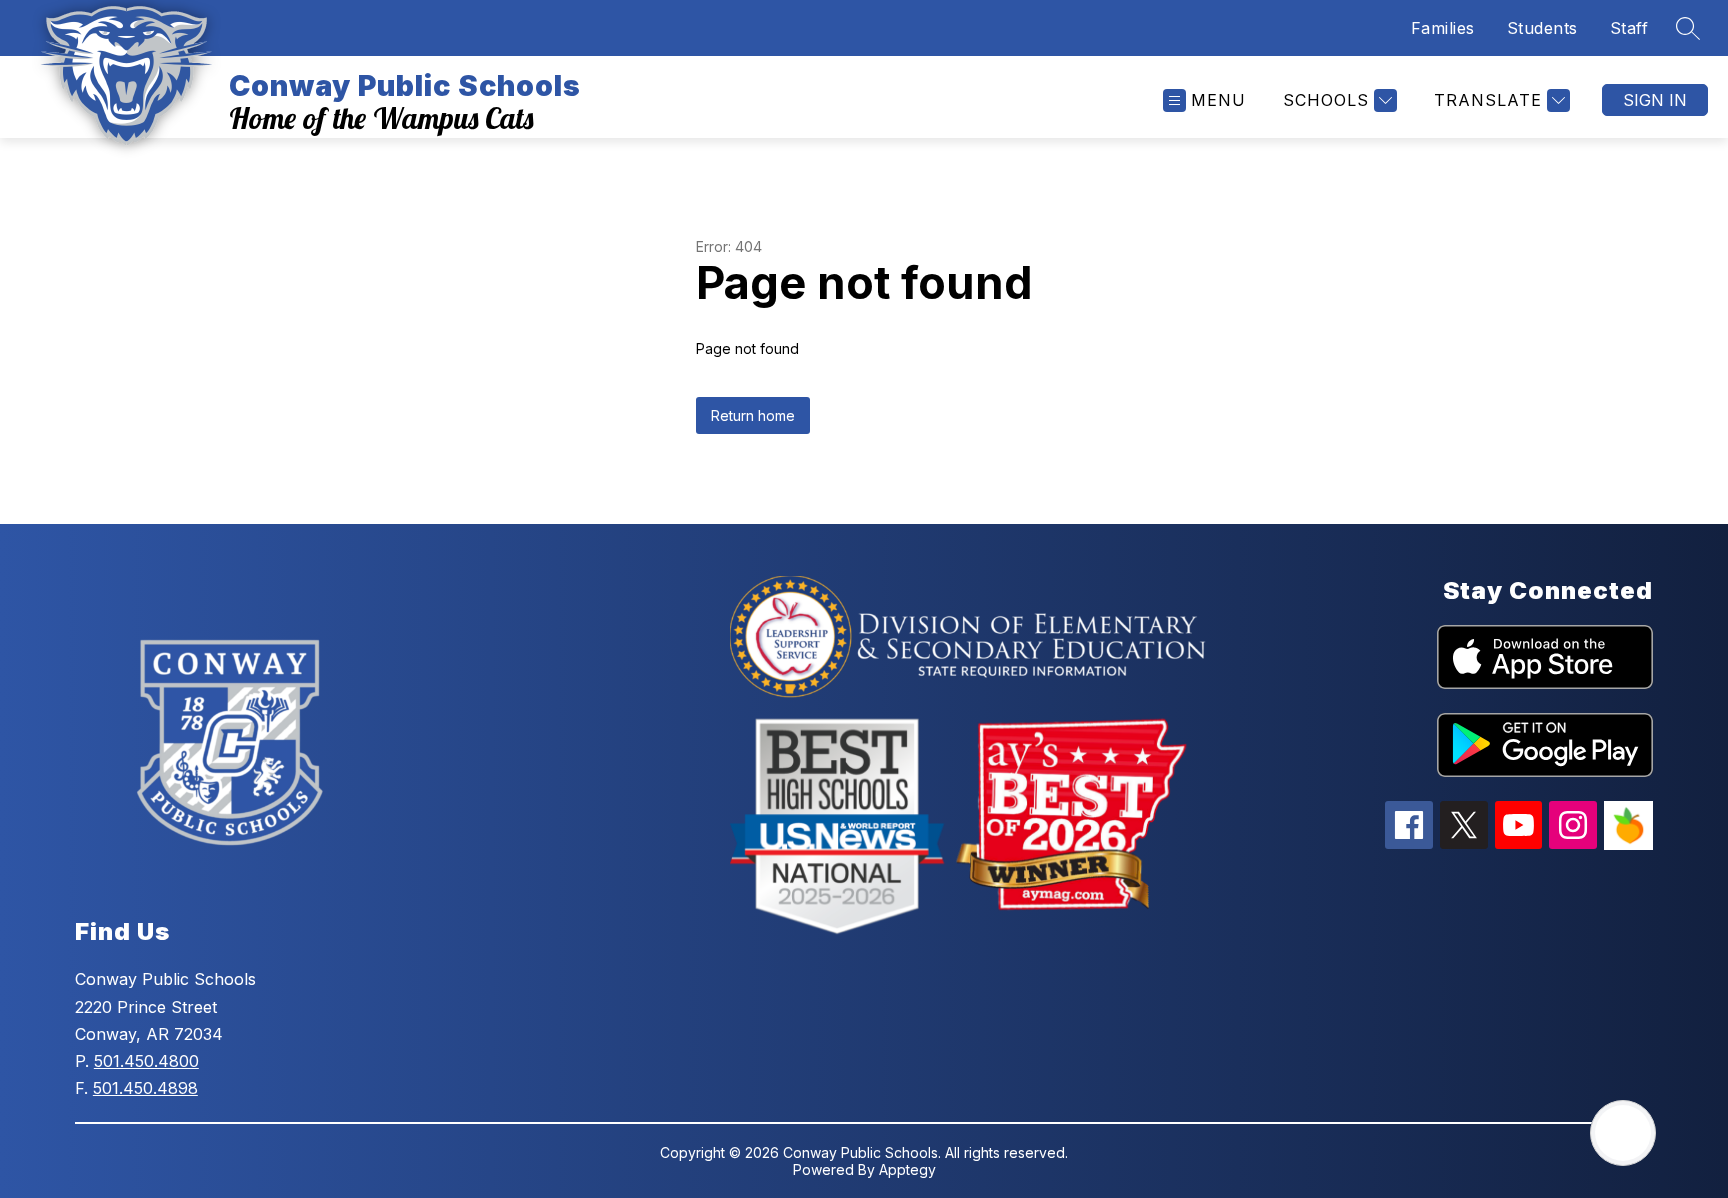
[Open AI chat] (1623, 1133)
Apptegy (907, 1169)
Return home (753, 415)
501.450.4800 (146, 1061)
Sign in (1655, 100)
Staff (1629, 28)
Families (1443, 28)
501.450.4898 (145, 1088)
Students (1542, 28)
